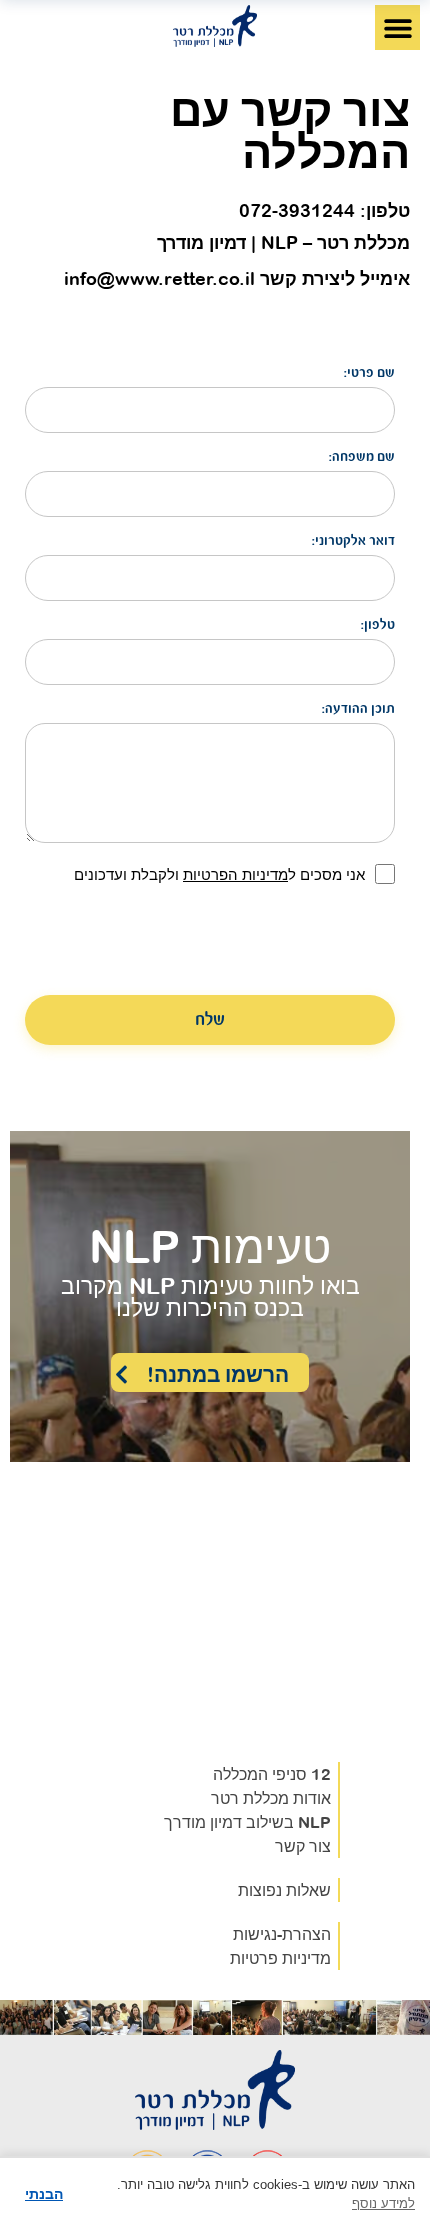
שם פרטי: (369, 373)
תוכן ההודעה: (358, 709)
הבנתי (44, 2194)
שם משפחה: (362, 457)
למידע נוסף (383, 2203)
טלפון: (378, 625)
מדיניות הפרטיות (235, 874)
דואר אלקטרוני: (353, 541)
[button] (397, 27)
